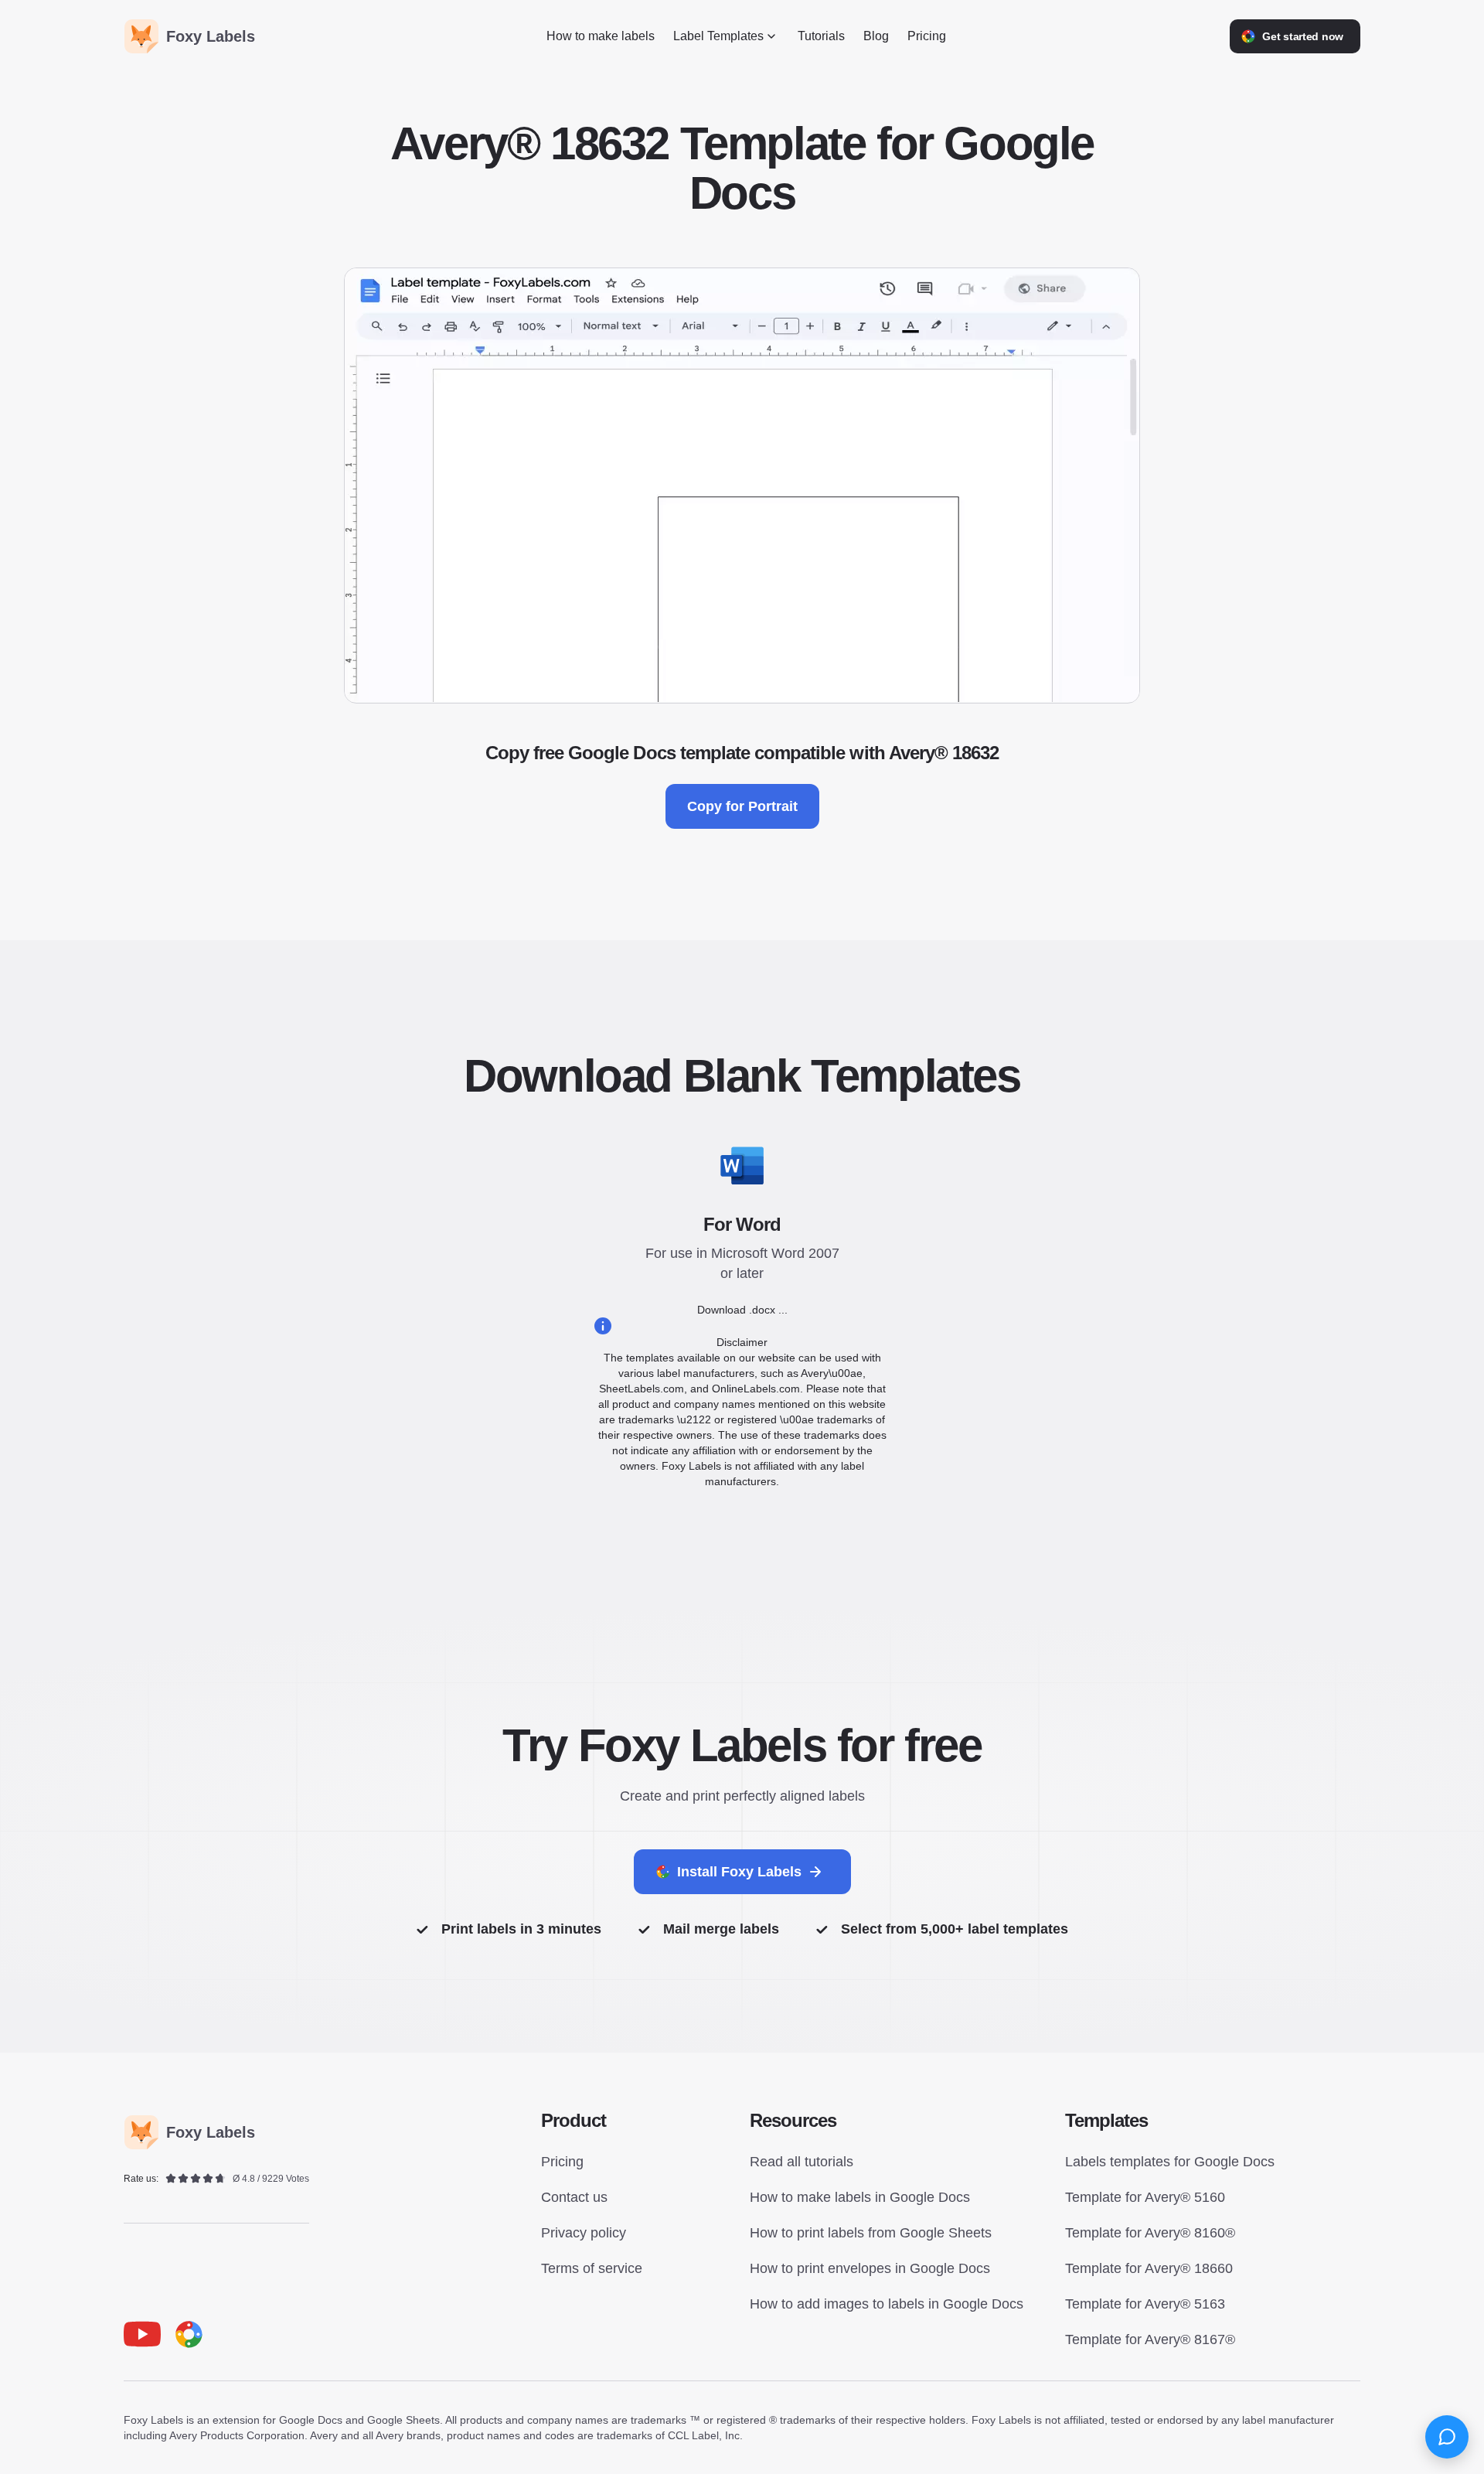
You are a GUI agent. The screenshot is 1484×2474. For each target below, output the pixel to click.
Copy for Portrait (742, 806)
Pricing (927, 36)
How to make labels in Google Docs (860, 2197)
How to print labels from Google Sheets (871, 2233)
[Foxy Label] (189, 2334)
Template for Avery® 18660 (1149, 2268)
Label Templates (718, 36)
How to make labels (601, 36)
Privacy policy (584, 2233)
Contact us (574, 2197)
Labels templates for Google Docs (1170, 2162)
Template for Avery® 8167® (1150, 2339)
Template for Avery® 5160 (1145, 2197)
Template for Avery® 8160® (1150, 2233)
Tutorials (821, 36)
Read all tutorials (802, 2162)
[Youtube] (142, 2334)
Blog (876, 36)
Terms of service (592, 2268)
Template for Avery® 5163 (1145, 2304)
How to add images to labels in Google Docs (887, 2304)
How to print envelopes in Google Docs (870, 2268)
